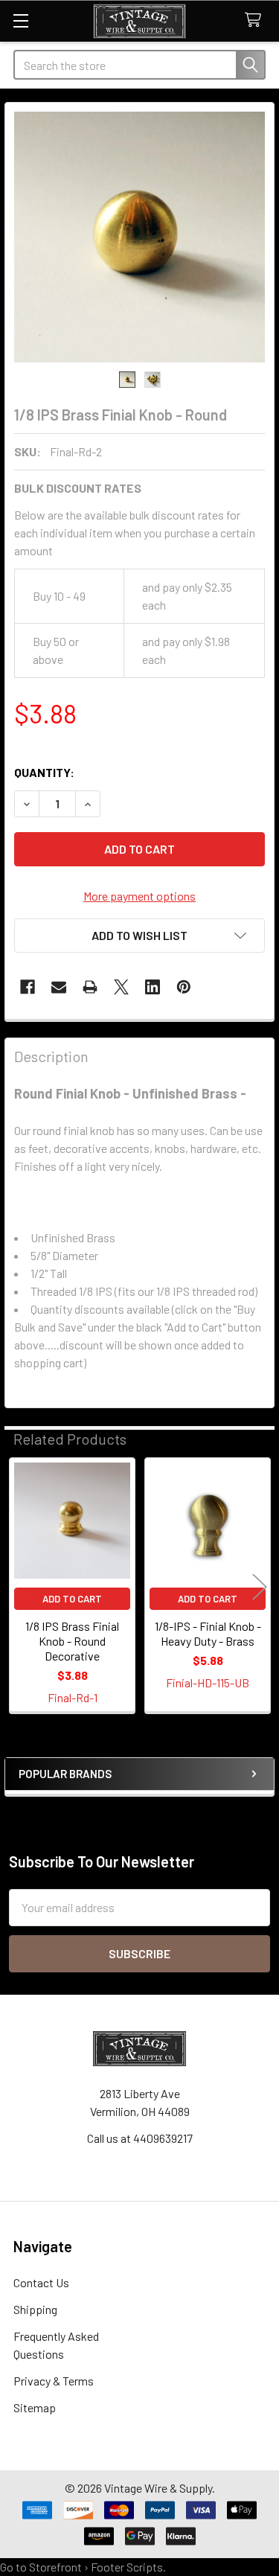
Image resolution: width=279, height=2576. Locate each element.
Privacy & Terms (54, 2381)
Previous (19, 1586)
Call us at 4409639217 (140, 2138)
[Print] (90, 987)
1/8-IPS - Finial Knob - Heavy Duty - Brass (208, 1633)
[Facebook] (28, 987)
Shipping (35, 2309)
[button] (139, 936)
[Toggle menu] (20, 20)
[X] (121, 987)
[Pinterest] (184, 987)
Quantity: (44, 772)
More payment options (139, 896)
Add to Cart (72, 1599)
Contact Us (41, 2282)
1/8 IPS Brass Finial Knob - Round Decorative (72, 1641)
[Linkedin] (153, 987)
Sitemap (35, 2407)
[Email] (59, 987)
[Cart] (256, 20)
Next (260, 1586)
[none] (139, 237)
